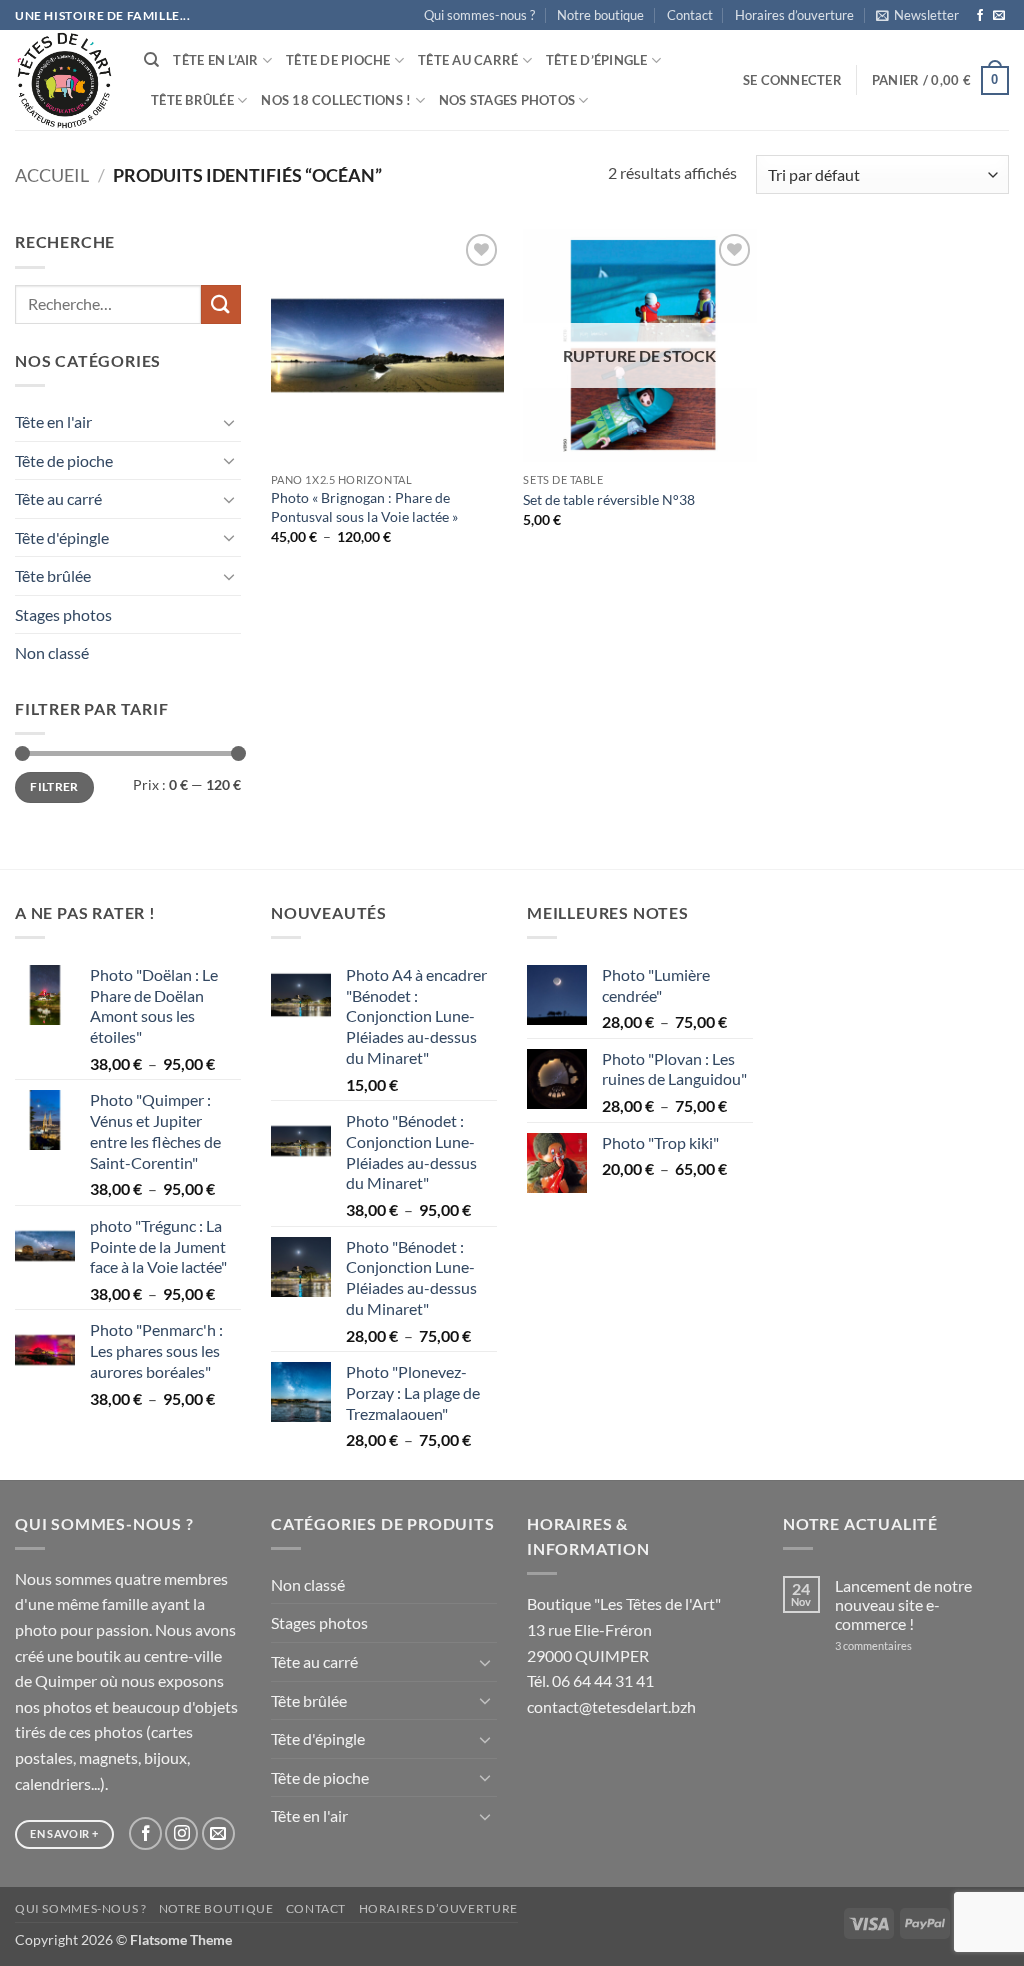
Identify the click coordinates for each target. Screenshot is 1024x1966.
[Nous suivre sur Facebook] (980, 16)
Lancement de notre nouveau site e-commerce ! (903, 1604)
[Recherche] (151, 60)
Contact (690, 15)
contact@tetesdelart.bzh (611, 1706)
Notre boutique (600, 15)
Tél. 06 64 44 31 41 (590, 1680)
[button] (917, 15)
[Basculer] (229, 422)
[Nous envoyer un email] (999, 16)
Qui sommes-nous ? (479, 15)
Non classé (52, 652)
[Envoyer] (221, 304)
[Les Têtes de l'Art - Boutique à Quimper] (64, 80)
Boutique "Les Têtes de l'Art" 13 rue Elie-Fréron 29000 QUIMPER (624, 1629)
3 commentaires (900, 1645)
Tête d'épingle (62, 537)
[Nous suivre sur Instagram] (181, 1833)
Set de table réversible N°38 (609, 499)
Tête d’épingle (597, 60)
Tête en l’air (215, 60)
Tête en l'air (53, 421)
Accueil (52, 175)
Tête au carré (468, 60)
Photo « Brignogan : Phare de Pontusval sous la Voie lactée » (364, 507)
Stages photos (63, 614)
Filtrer (54, 786)
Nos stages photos (507, 100)
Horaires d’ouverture (794, 15)
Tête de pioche (338, 60)
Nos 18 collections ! (336, 100)
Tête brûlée (192, 100)
